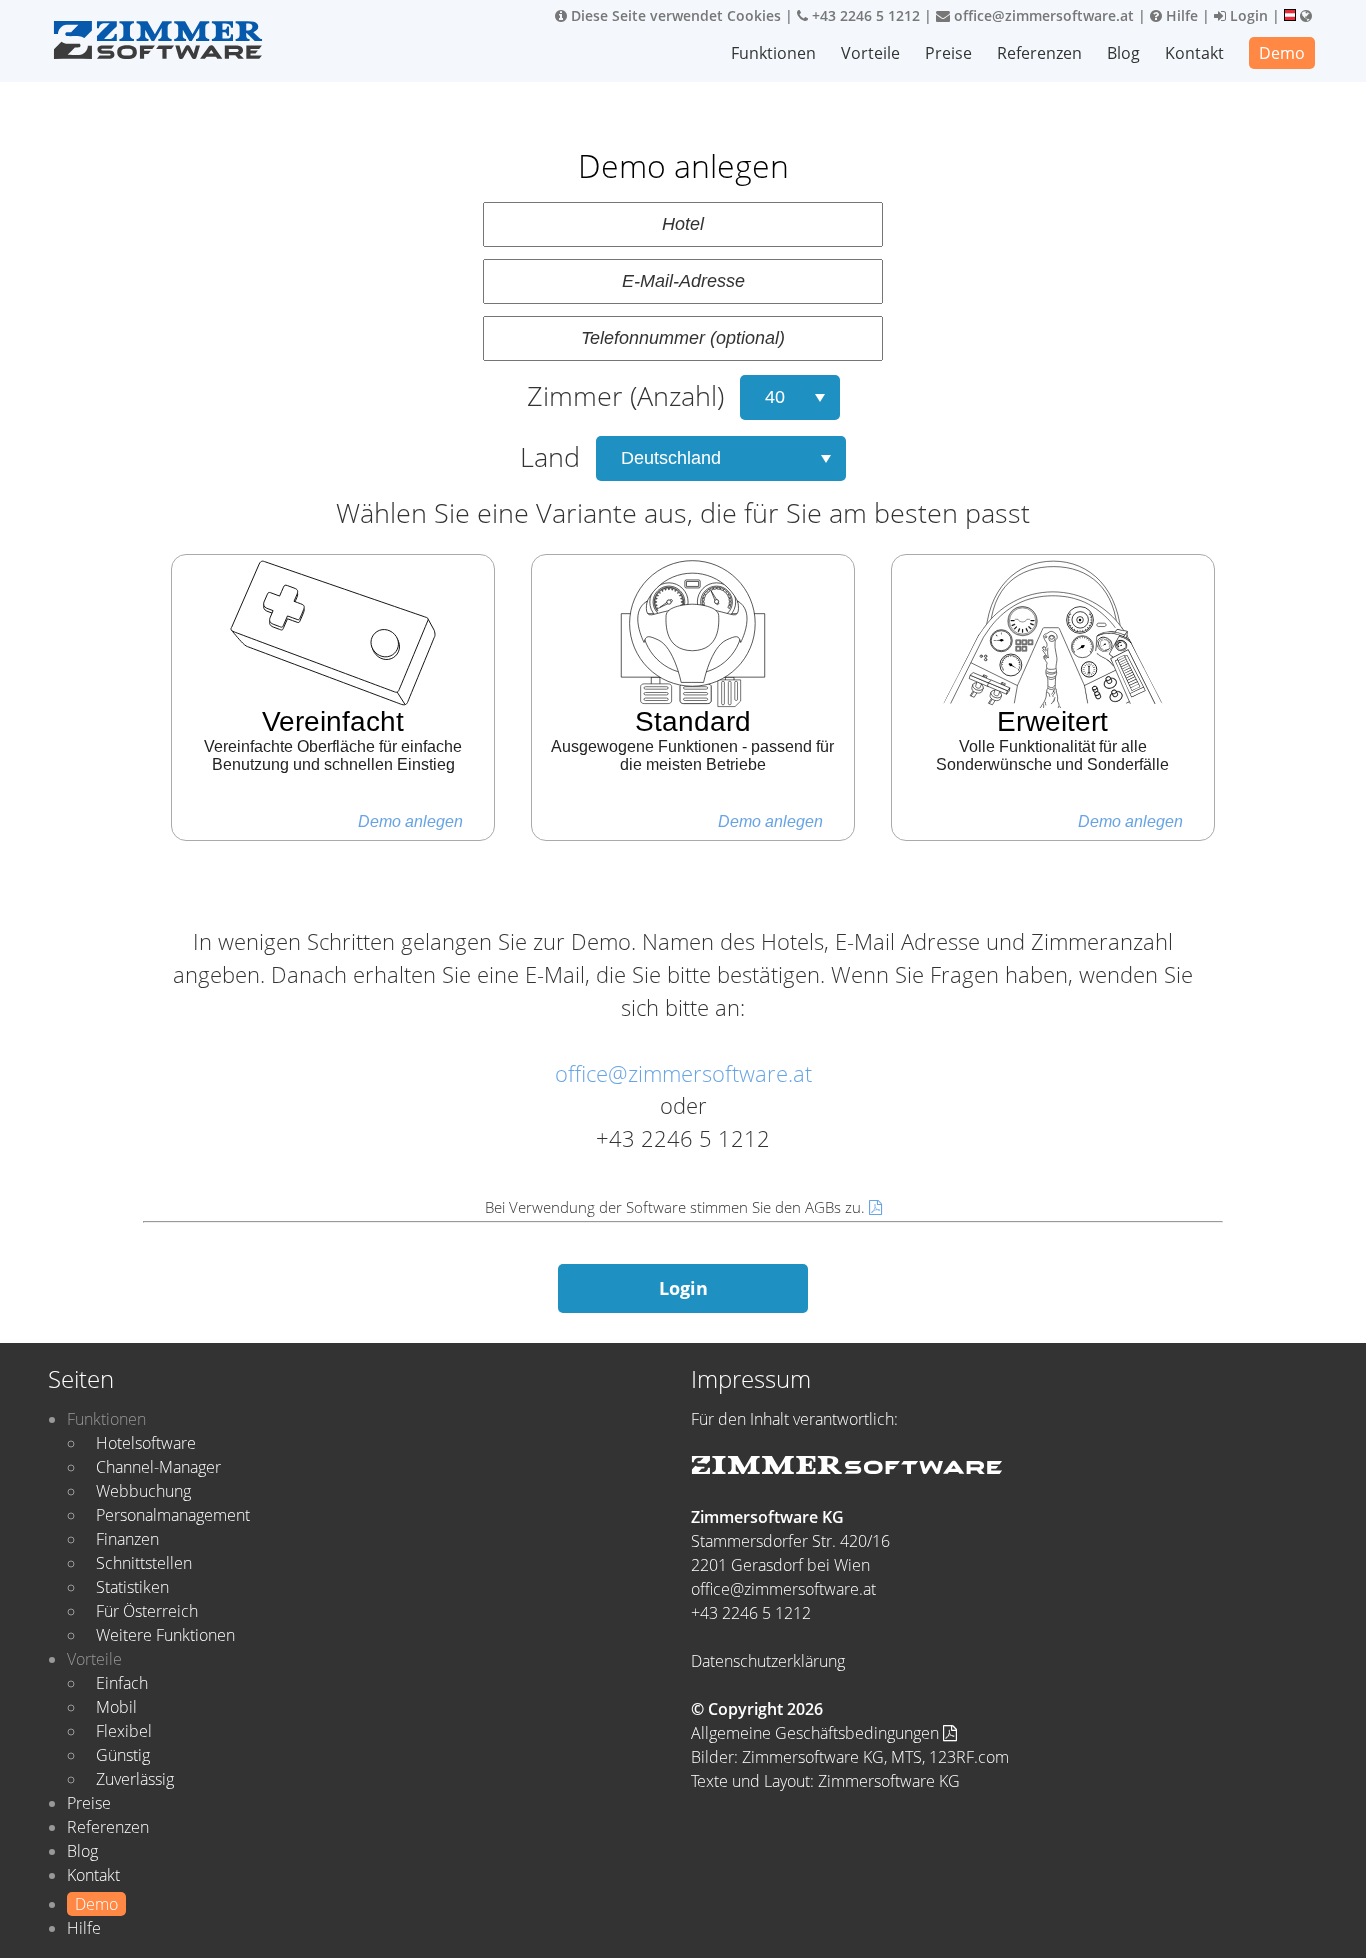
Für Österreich (147, 1611)
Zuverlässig (135, 1779)
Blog (1123, 53)
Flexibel (124, 1731)
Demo (1282, 53)
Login (1247, 15)
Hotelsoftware (146, 1443)
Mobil (116, 1707)
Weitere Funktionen (165, 1635)
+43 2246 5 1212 (864, 15)
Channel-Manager (158, 1467)
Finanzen (127, 1539)
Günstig (123, 1755)
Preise (948, 53)
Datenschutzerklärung (768, 1661)
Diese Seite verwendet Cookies (674, 15)
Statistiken (132, 1587)
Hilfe (1180, 15)
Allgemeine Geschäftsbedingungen (817, 1733)
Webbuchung (143, 1491)
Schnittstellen (144, 1563)
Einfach (122, 1683)
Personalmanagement (173, 1515)
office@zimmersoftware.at (1042, 15)
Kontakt (1194, 53)
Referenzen (1039, 53)
